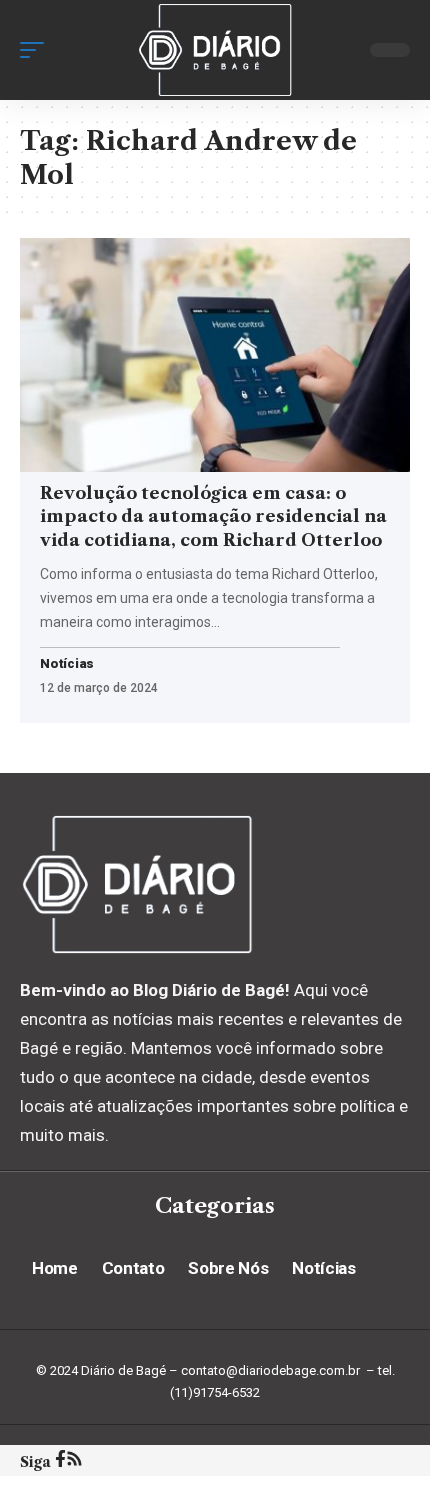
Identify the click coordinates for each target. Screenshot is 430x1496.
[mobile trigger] (37, 50)
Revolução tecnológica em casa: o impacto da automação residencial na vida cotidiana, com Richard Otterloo (213, 517)
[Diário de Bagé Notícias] (215, 50)
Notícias (67, 664)
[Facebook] (60, 1461)
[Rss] (74, 1461)
